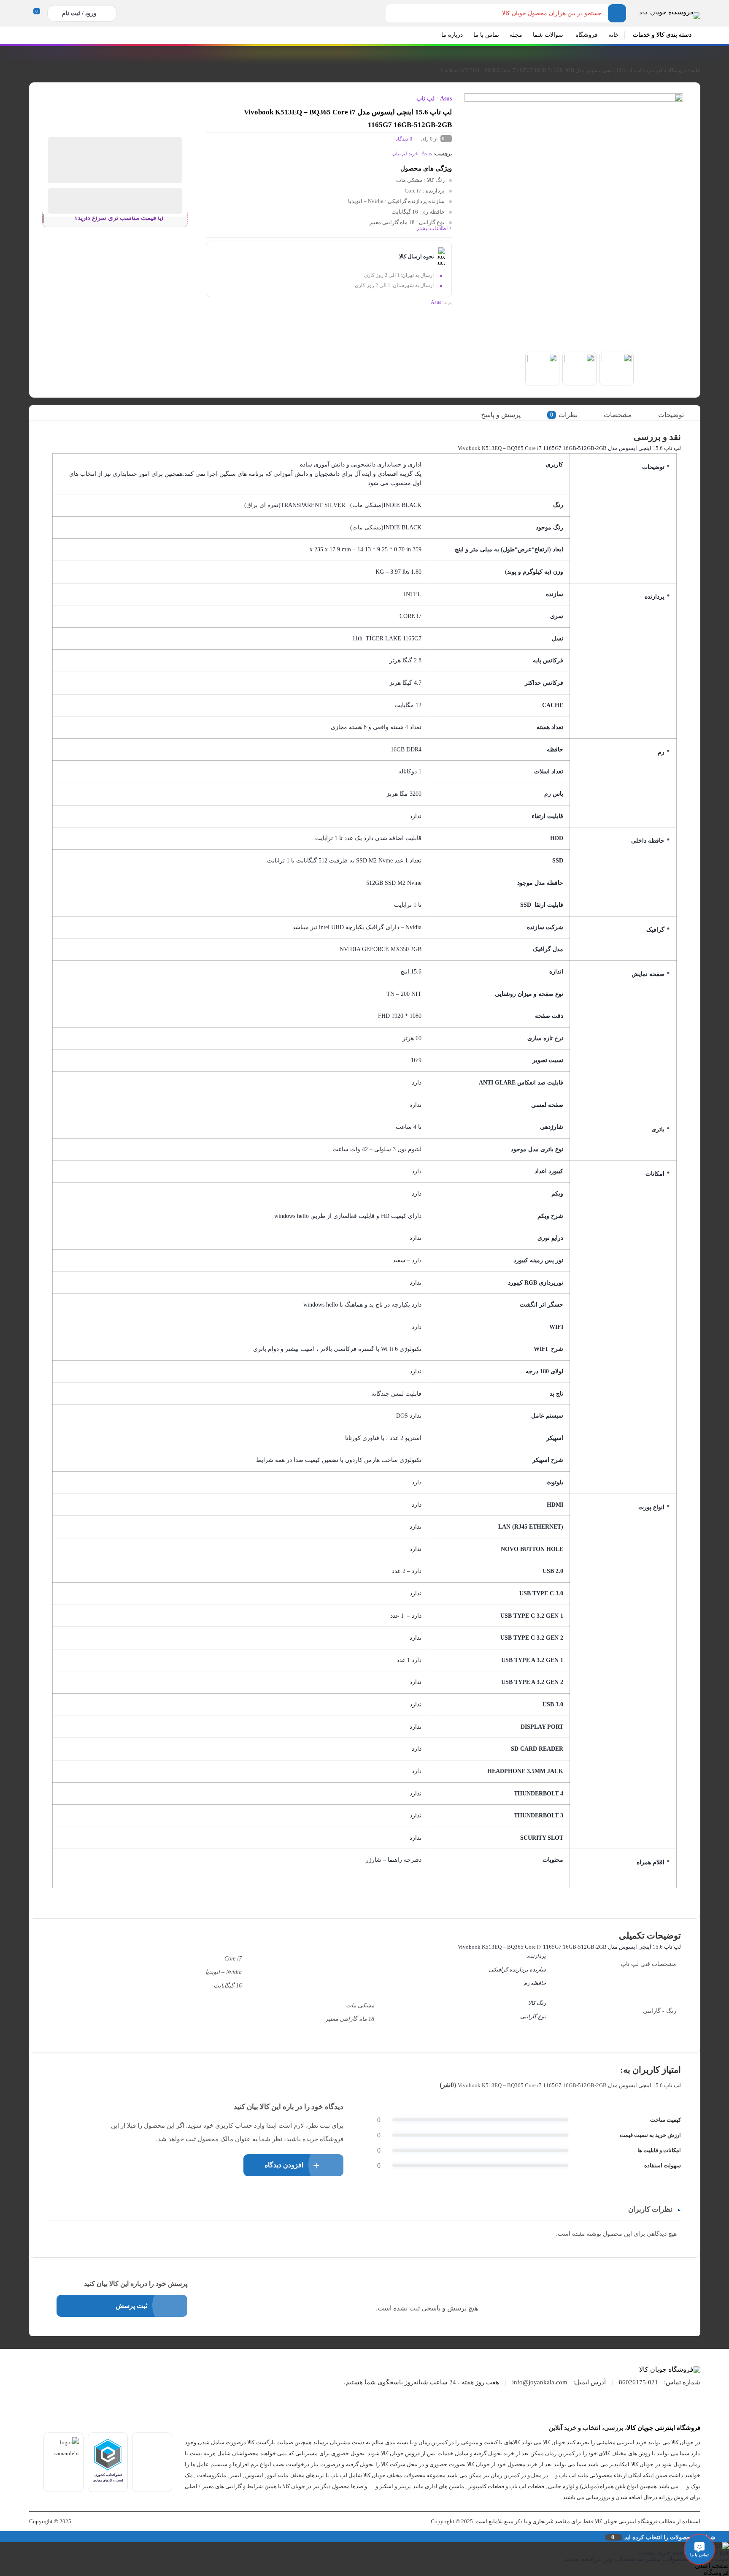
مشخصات (618, 415)
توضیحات (671, 415)
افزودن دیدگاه (284, 2165)
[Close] (2, 2537)
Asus (446, 99)
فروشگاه (677, 71)
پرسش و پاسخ (501, 415)
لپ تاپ (655, 71)
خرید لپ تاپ (405, 154)
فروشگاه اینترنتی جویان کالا (664, 2428)
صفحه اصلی (712, 2566)
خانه (696, 71)
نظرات (564, 415)
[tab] (677, 415)
